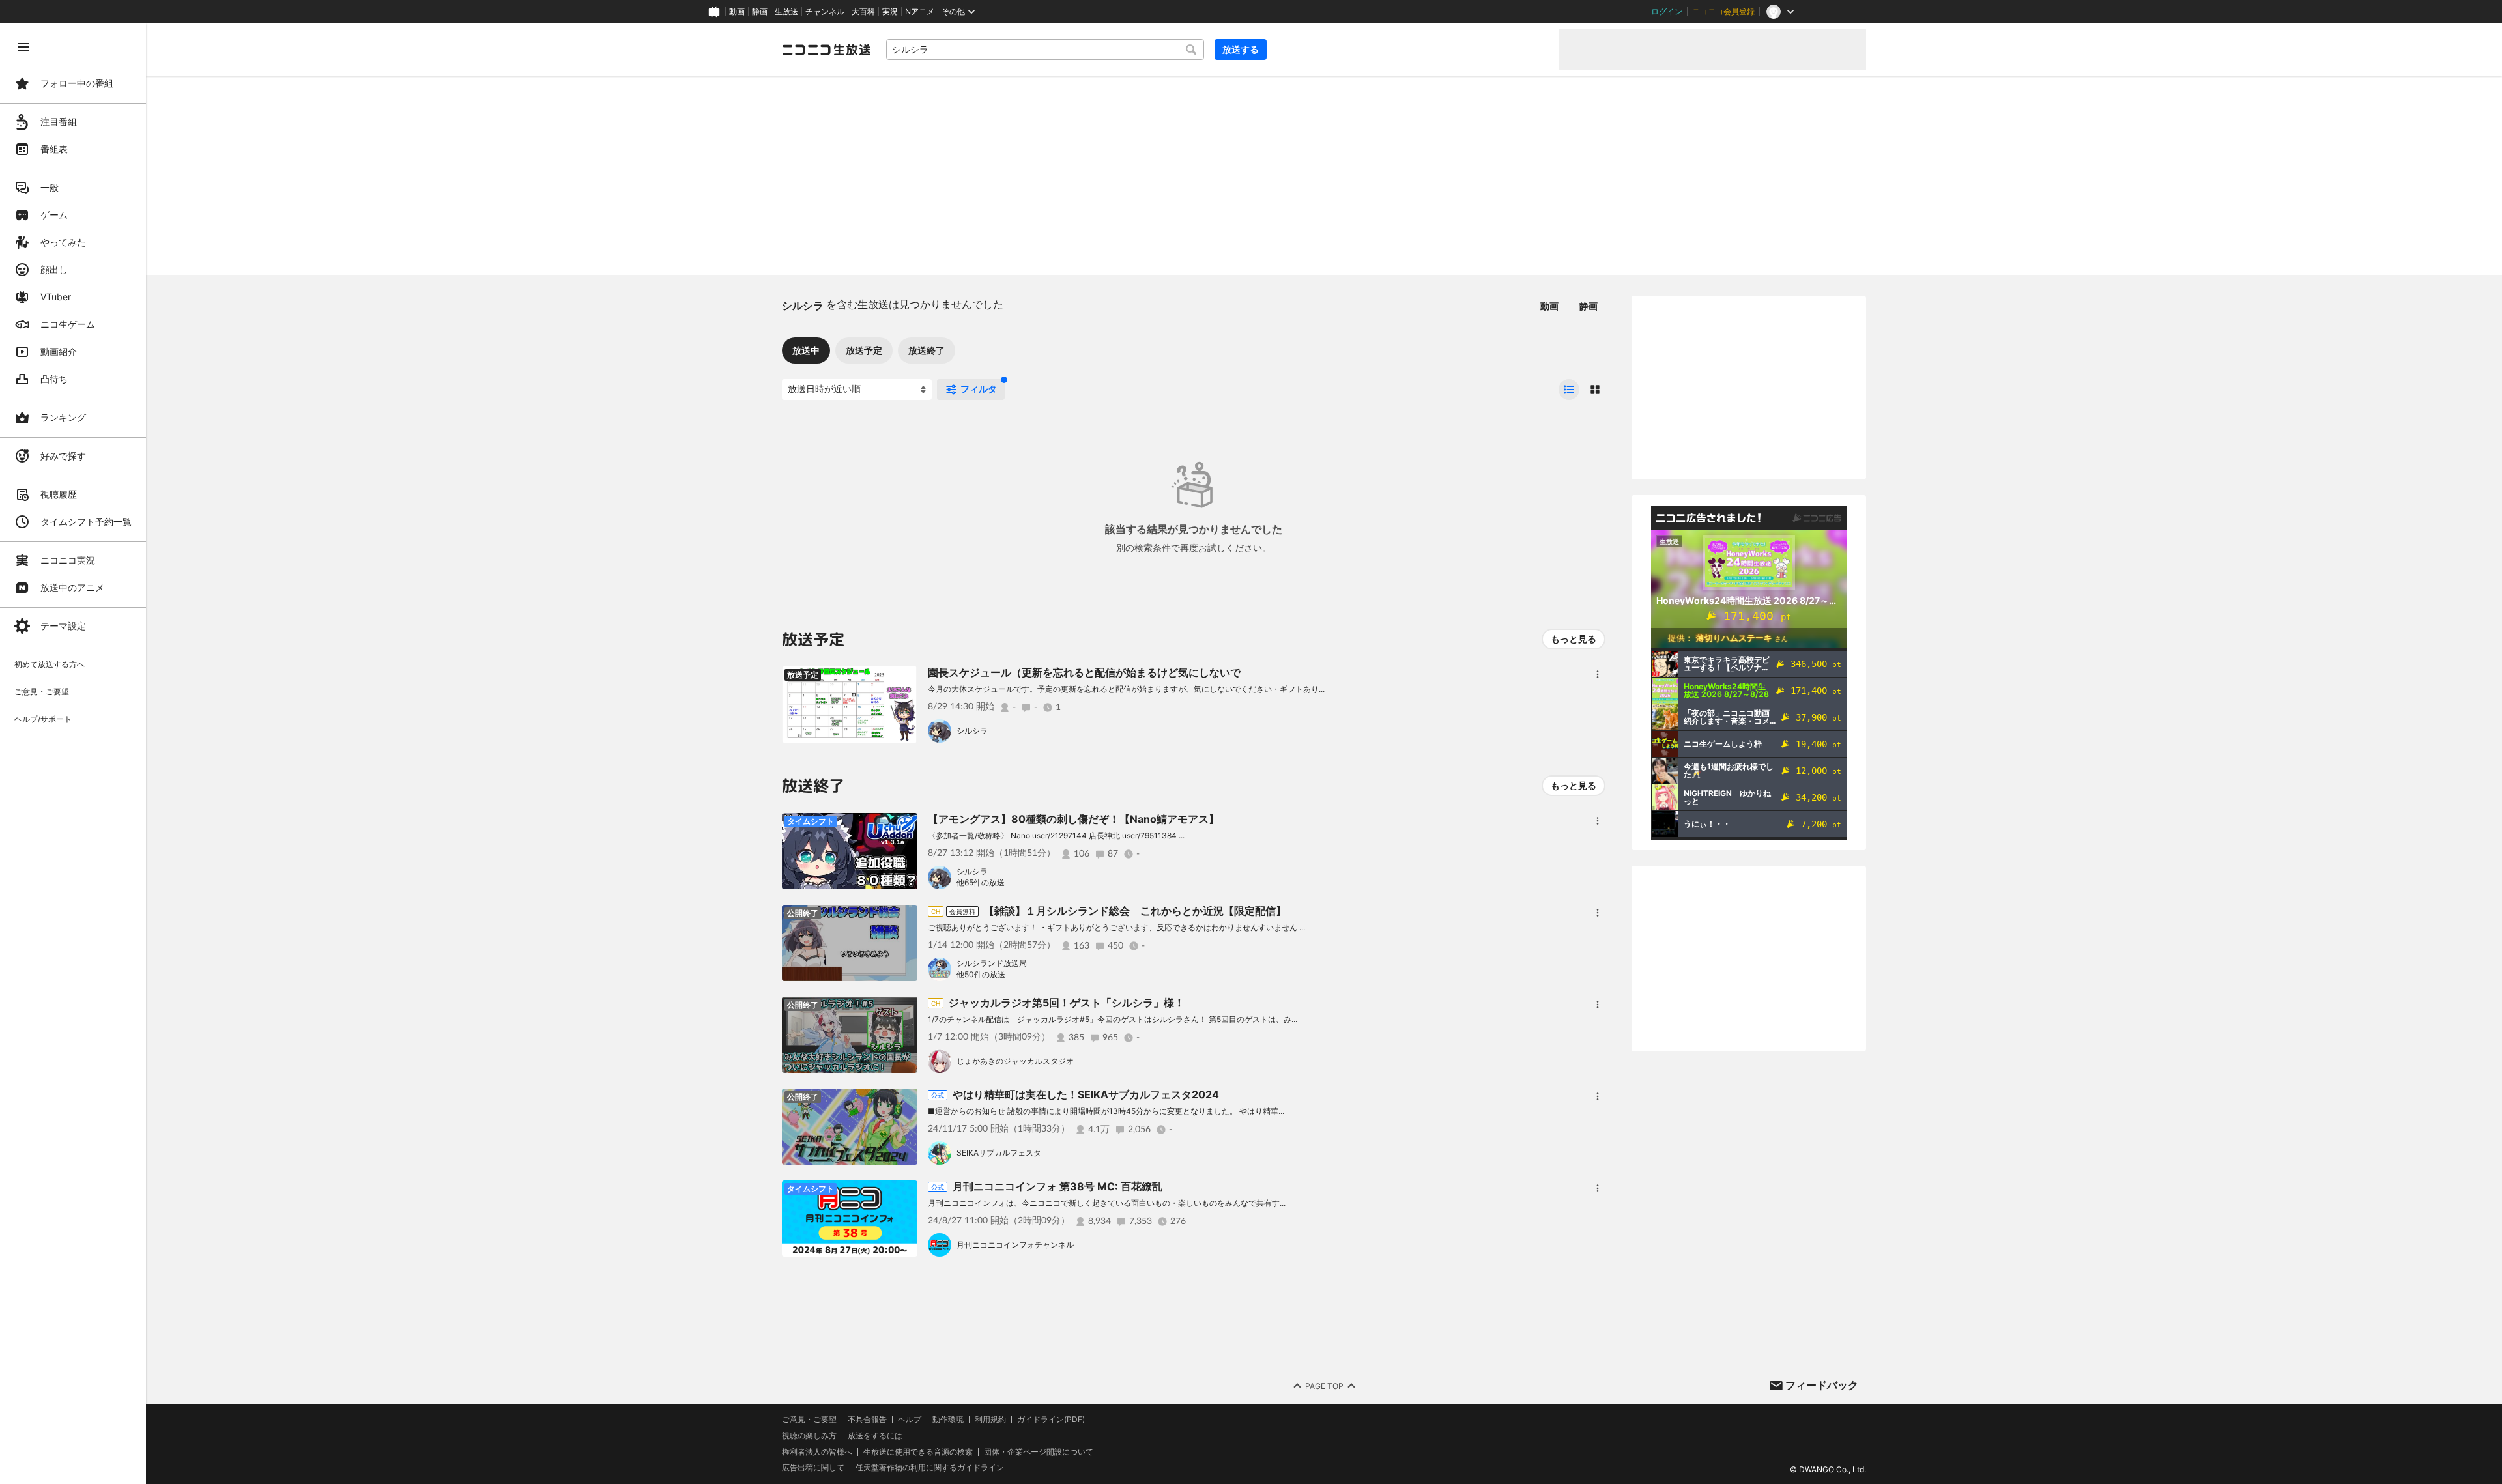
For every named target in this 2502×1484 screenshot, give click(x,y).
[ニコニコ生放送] (826, 50)
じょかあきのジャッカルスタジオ (1015, 1061)
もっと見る (1574, 639)
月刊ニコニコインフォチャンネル (1015, 1245)
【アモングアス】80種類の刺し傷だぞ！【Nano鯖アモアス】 (1073, 819)
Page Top (1324, 1386)
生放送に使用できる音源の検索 (918, 1452)
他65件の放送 (981, 882)
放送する (1241, 49)
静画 (760, 12)
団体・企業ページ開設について (1039, 1452)
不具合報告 (867, 1420)
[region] (73, 754)
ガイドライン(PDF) (1051, 1420)
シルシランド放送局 (992, 963)
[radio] (1569, 390)
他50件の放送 (981, 974)
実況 (890, 12)
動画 (737, 12)
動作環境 (948, 1420)
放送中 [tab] (806, 350)
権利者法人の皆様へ (817, 1452)
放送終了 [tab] (927, 350)
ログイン (1667, 12)
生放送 (786, 12)
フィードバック (1822, 1385)
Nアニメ (920, 12)
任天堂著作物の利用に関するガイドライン (930, 1468)
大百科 (863, 12)
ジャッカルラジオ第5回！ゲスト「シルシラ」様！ (1067, 1003)
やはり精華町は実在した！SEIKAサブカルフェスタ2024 (1086, 1094)
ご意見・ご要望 (809, 1419)
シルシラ (972, 731)
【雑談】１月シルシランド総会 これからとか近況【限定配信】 (1135, 911)
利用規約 (990, 1420)
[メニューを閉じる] (23, 47)
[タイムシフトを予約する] (904, 679)
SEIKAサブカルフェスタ (999, 1153)
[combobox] (1045, 50)
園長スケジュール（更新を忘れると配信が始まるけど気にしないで (1084, 672)
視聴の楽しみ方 (809, 1435)
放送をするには (875, 1436)
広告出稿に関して (813, 1467)
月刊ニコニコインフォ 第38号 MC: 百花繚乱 (1057, 1186)
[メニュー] (1598, 674)
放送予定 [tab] (864, 350)
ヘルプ (910, 1420)
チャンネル (825, 12)
